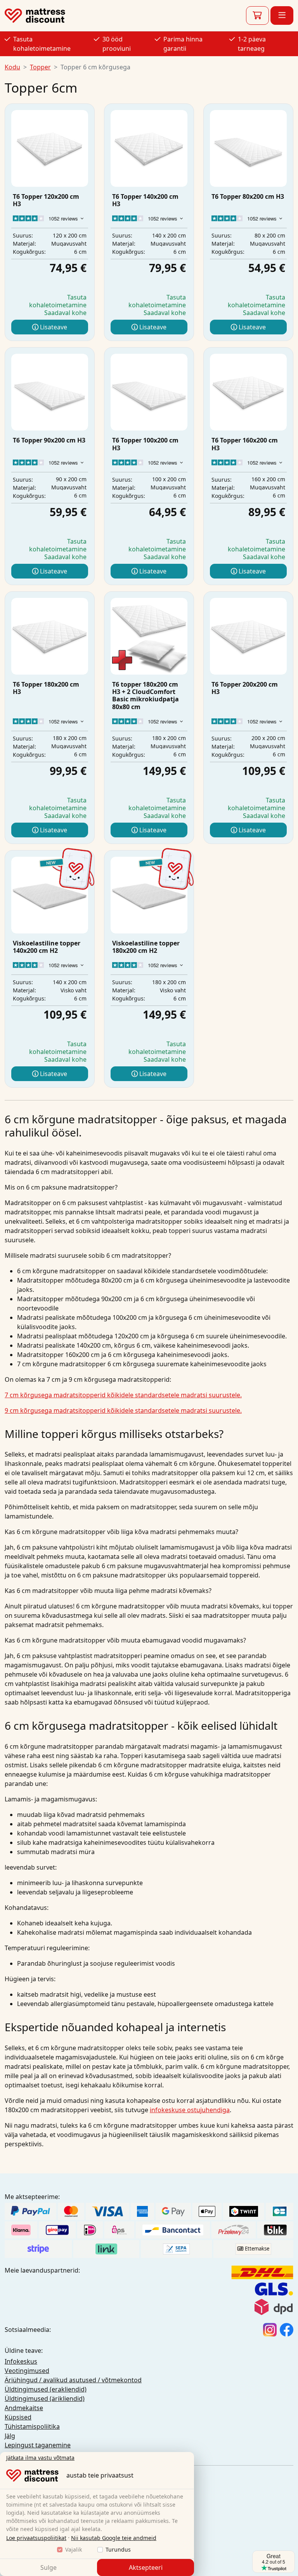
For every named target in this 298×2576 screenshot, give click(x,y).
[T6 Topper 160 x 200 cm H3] (248, 392)
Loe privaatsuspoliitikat (36, 2538)
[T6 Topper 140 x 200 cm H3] (149, 148)
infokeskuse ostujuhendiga (190, 2110)
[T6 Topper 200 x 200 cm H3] (248, 636)
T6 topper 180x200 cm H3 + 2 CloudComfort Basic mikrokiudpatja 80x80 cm (146, 696)
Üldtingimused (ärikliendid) (45, 2399)
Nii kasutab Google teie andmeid (114, 2538)
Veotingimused (27, 2371)
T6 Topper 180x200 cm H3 (46, 688)
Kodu (12, 67)
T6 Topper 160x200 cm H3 (245, 444)
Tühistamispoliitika (32, 2426)
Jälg (10, 2436)
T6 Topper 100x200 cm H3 (145, 444)
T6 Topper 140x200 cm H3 (145, 200)
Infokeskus (21, 2361)
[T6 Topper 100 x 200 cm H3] (149, 392)
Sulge (49, 2567)
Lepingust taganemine (38, 2445)
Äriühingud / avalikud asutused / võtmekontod (73, 2380)
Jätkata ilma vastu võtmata (40, 2458)
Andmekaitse (24, 2408)
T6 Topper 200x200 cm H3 (245, 688)
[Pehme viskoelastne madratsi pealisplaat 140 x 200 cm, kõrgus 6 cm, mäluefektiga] (50, 895)
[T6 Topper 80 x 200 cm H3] (248, 148)
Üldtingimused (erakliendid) (46, 2389)
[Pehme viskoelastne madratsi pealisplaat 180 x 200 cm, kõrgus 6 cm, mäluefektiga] (149, 895)
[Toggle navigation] (282, 15)
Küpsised (18, 2417)
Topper (40, 67)
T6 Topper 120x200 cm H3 (46, 200)
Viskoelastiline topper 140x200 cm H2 (47, 947)
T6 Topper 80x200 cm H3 (248, 196)
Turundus (118, 2549)
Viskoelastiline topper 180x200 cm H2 (146, 947)
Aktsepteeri (146, 2567)
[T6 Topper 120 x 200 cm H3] (50, 148)
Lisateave (53, 327)
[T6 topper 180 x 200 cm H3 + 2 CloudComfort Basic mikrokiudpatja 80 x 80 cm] (149, 636)
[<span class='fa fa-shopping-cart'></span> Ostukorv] (257, 15)
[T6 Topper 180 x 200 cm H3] (50, 636)
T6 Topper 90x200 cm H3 (49, 440)
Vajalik (74, 2549)
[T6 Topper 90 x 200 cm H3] (50, 392)
